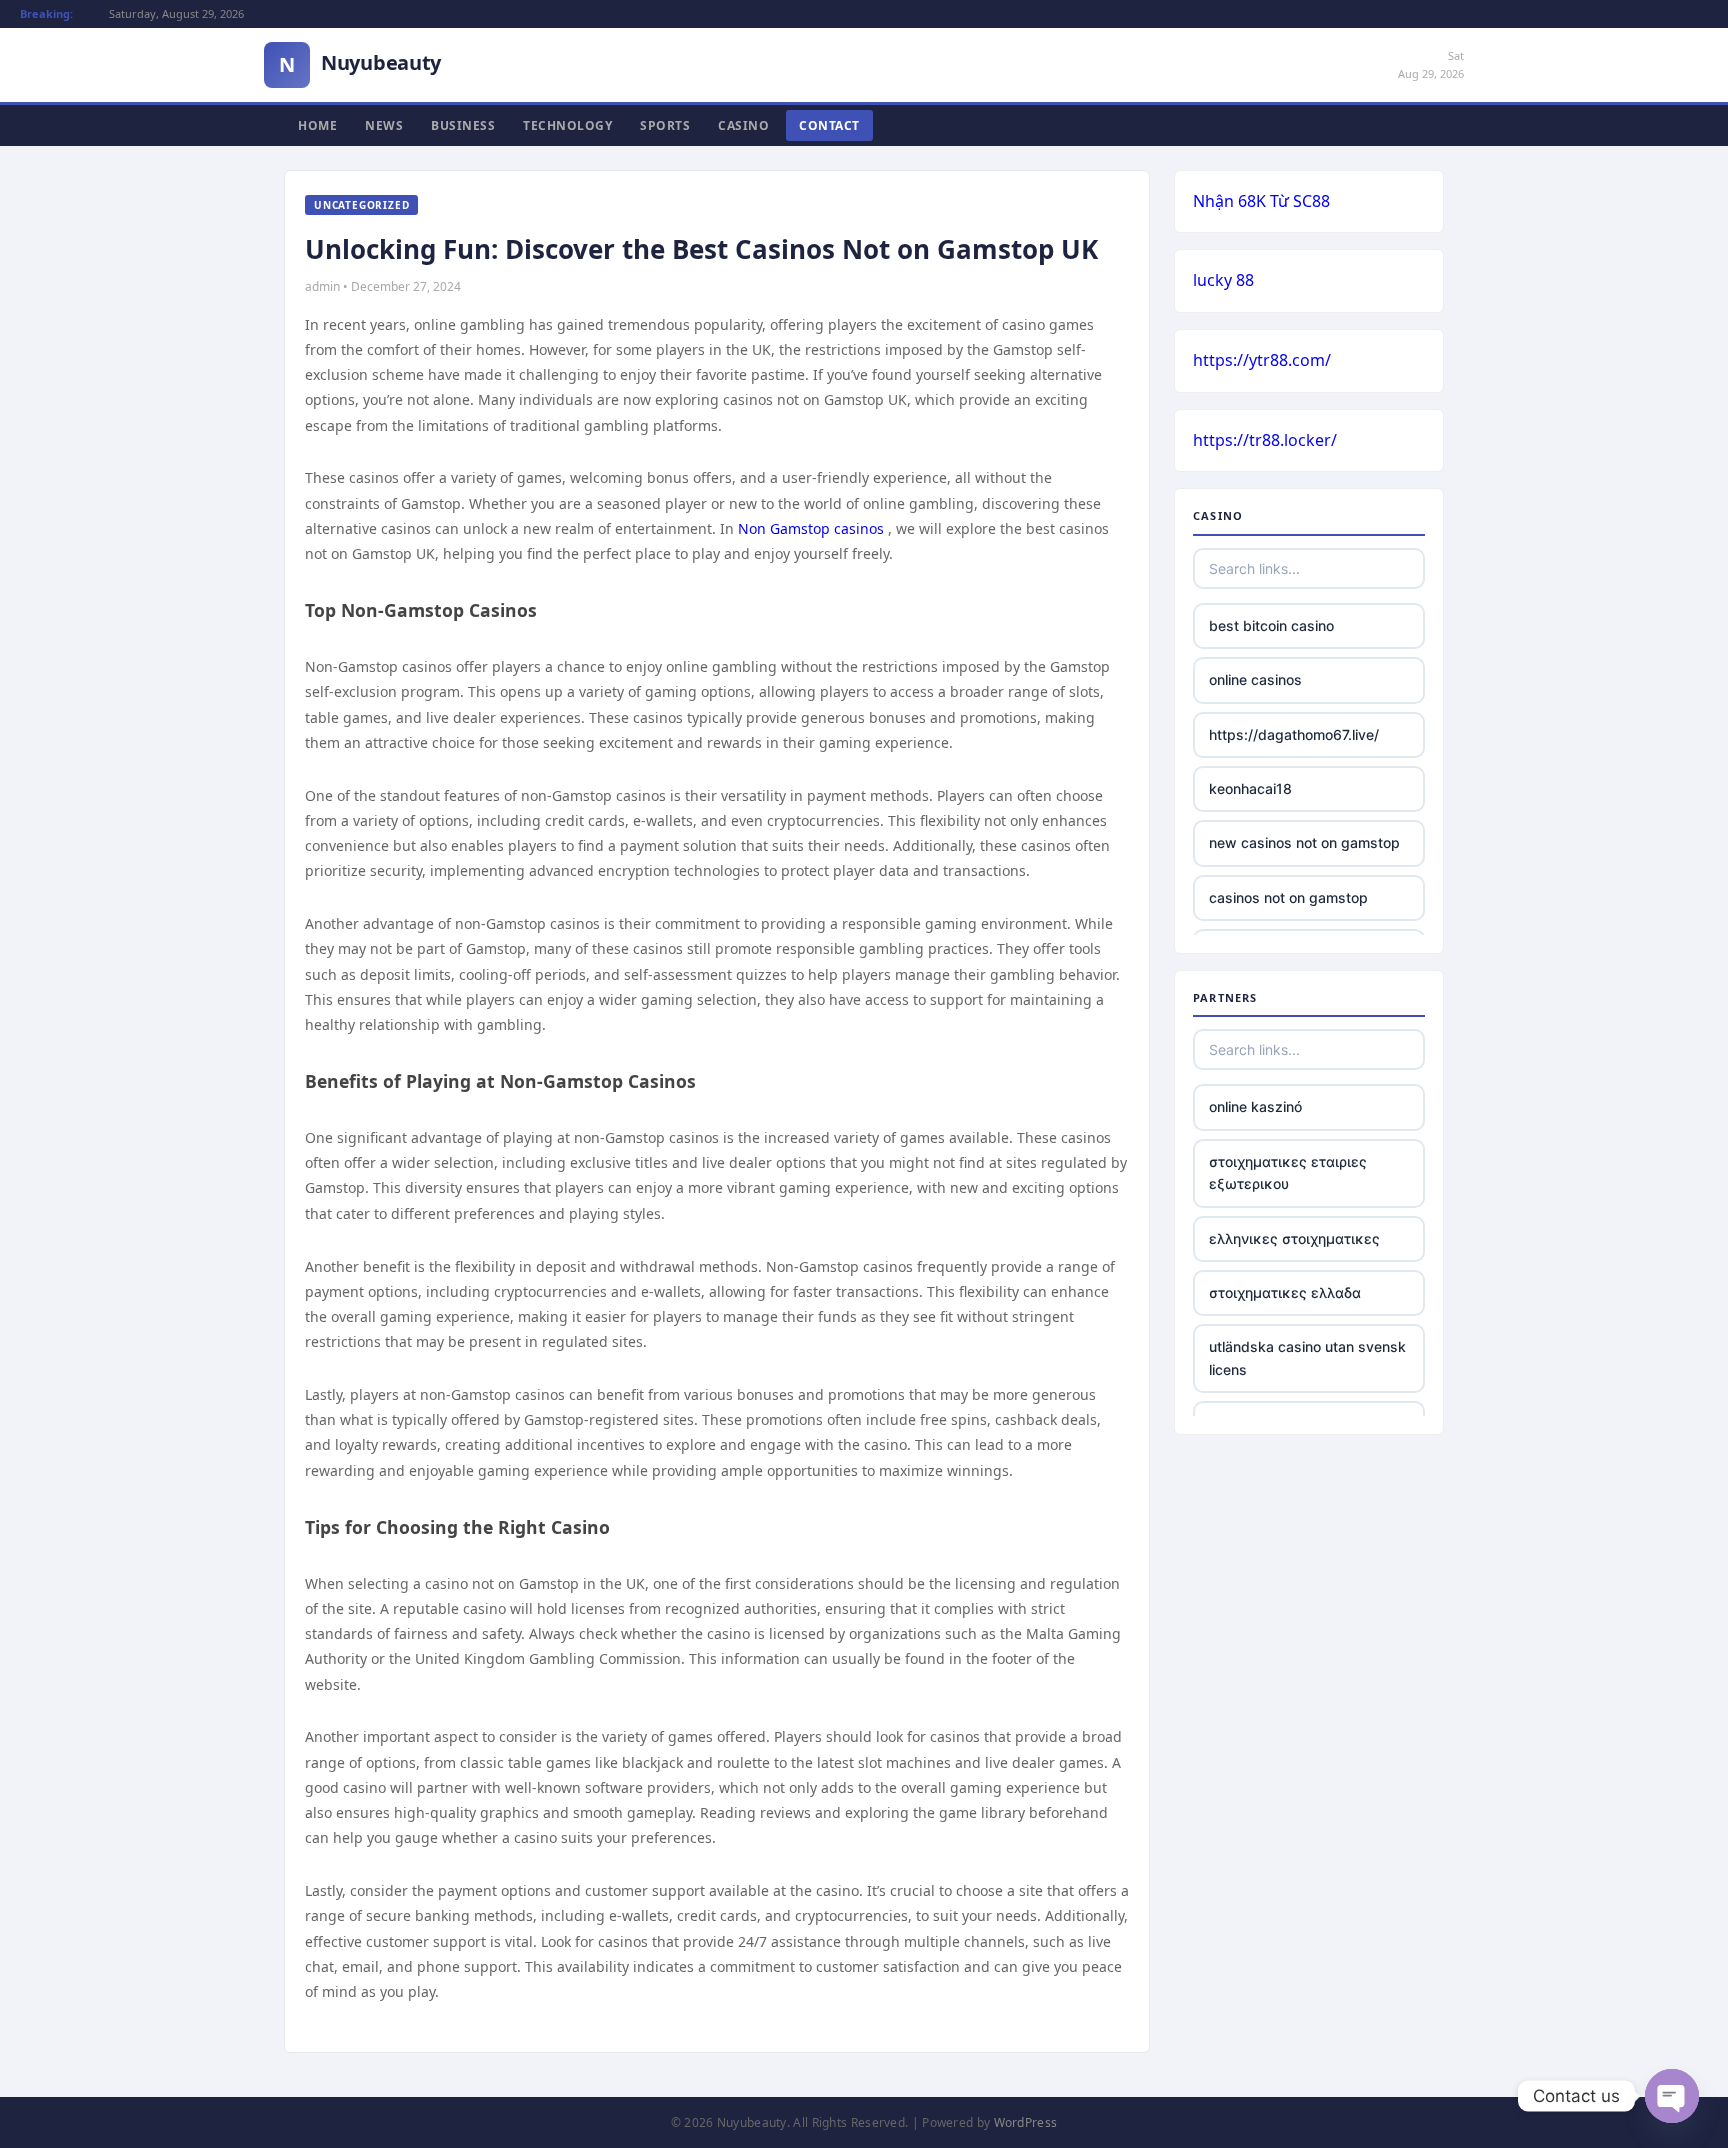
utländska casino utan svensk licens (1307, 1357)
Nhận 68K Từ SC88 (1261, 201)
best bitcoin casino (1271, 625)
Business (463, 125)
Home (317, 125)
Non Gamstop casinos (811, 528)
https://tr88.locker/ (1265, 440)
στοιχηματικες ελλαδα (1285, 1292)
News (384, 125)
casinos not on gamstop (1288, 897)
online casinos (1255, 679)
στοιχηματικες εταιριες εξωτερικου (1288, 1172)
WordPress (1026, 2122)
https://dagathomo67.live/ (1294, 734)
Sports (665, 125)
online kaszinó (1255, 1106)
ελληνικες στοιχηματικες (1294, 1238)
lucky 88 (1223, 280)
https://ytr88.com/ (1262, 360)
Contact (829, 125)
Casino (743, 125)
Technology (567, 125)
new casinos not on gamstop (1304, 842)
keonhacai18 (1250, 788)
